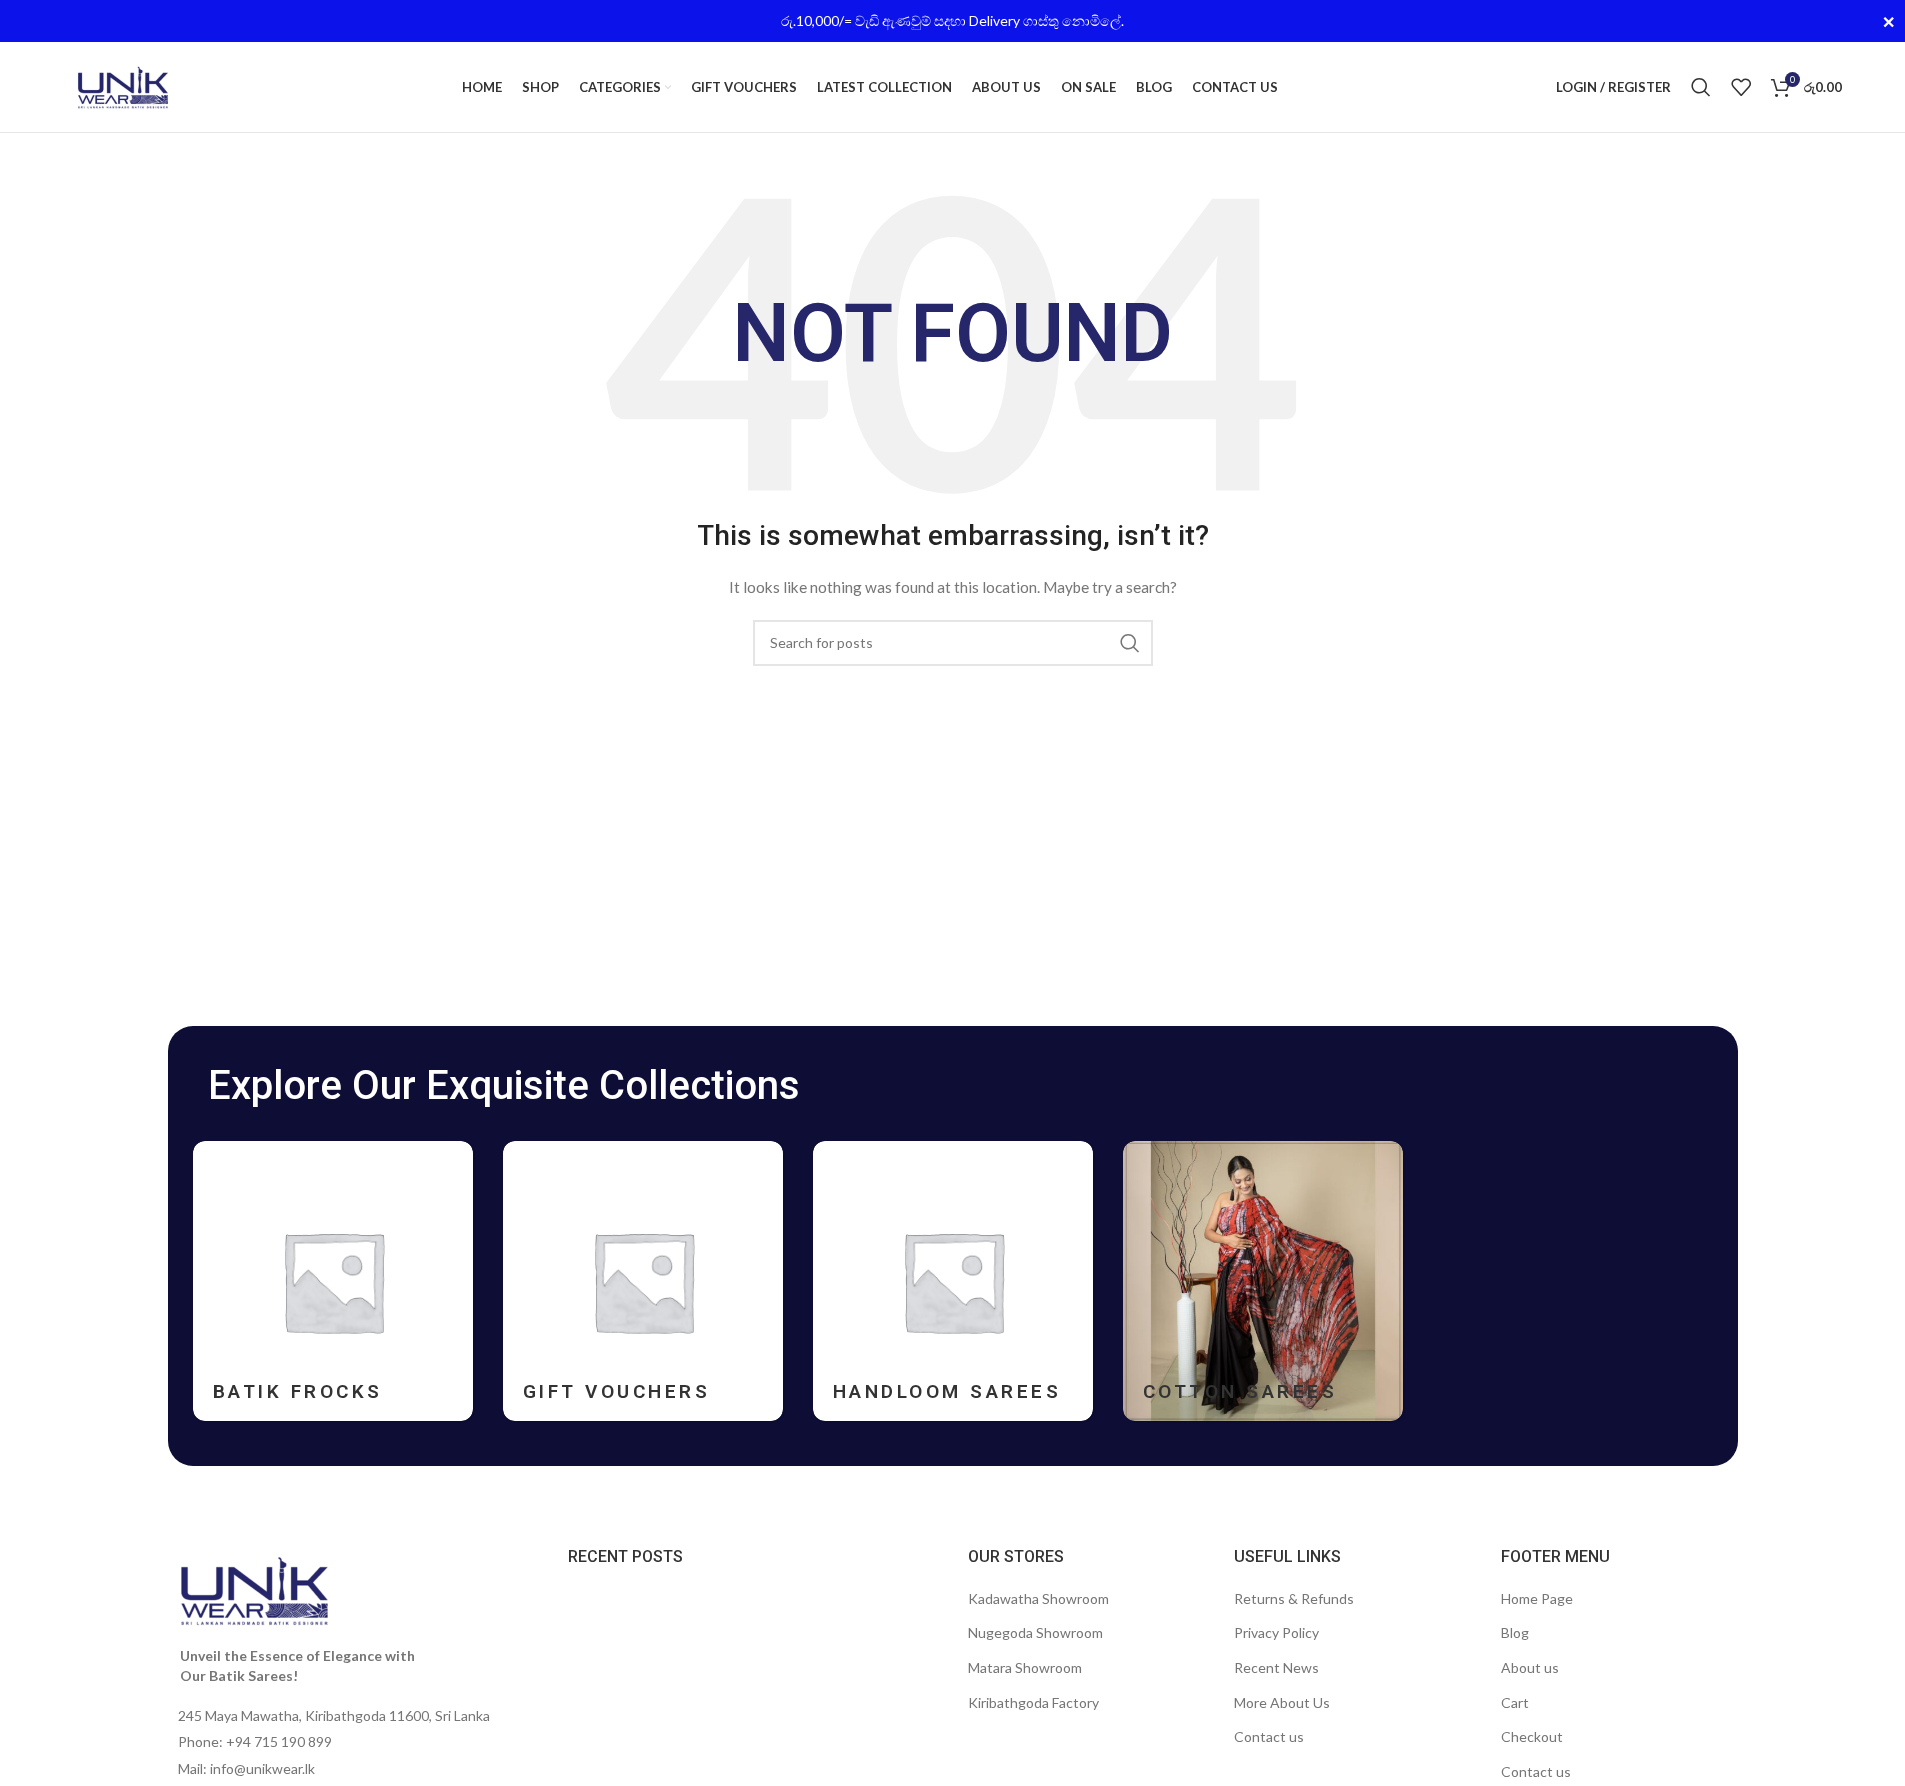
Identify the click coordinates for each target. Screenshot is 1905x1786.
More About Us (1282, 1702)
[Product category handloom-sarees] (953, 1281)
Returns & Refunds (1294, 1598)
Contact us (1269, 1736)
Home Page (1537, 1598)
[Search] (1701, 87)
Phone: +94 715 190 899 (255, 1741)
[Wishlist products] (1741, 87)
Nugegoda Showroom (1035, 1632)
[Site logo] (123, 85)
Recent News (1276, 1667)
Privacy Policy (1276, 1632)
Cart (1515, 1702)
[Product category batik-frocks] (333, 1281)
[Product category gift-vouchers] (643, 1281)
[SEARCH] (1130, 643)
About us (1530, 1667)
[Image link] (254, 1589)
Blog (1515, 1632)
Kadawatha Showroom (1038, 1598)
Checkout (1532, 1736)
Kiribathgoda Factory (1033, 1702)
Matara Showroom (1025, 1667)
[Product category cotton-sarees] (1263, 1281)
